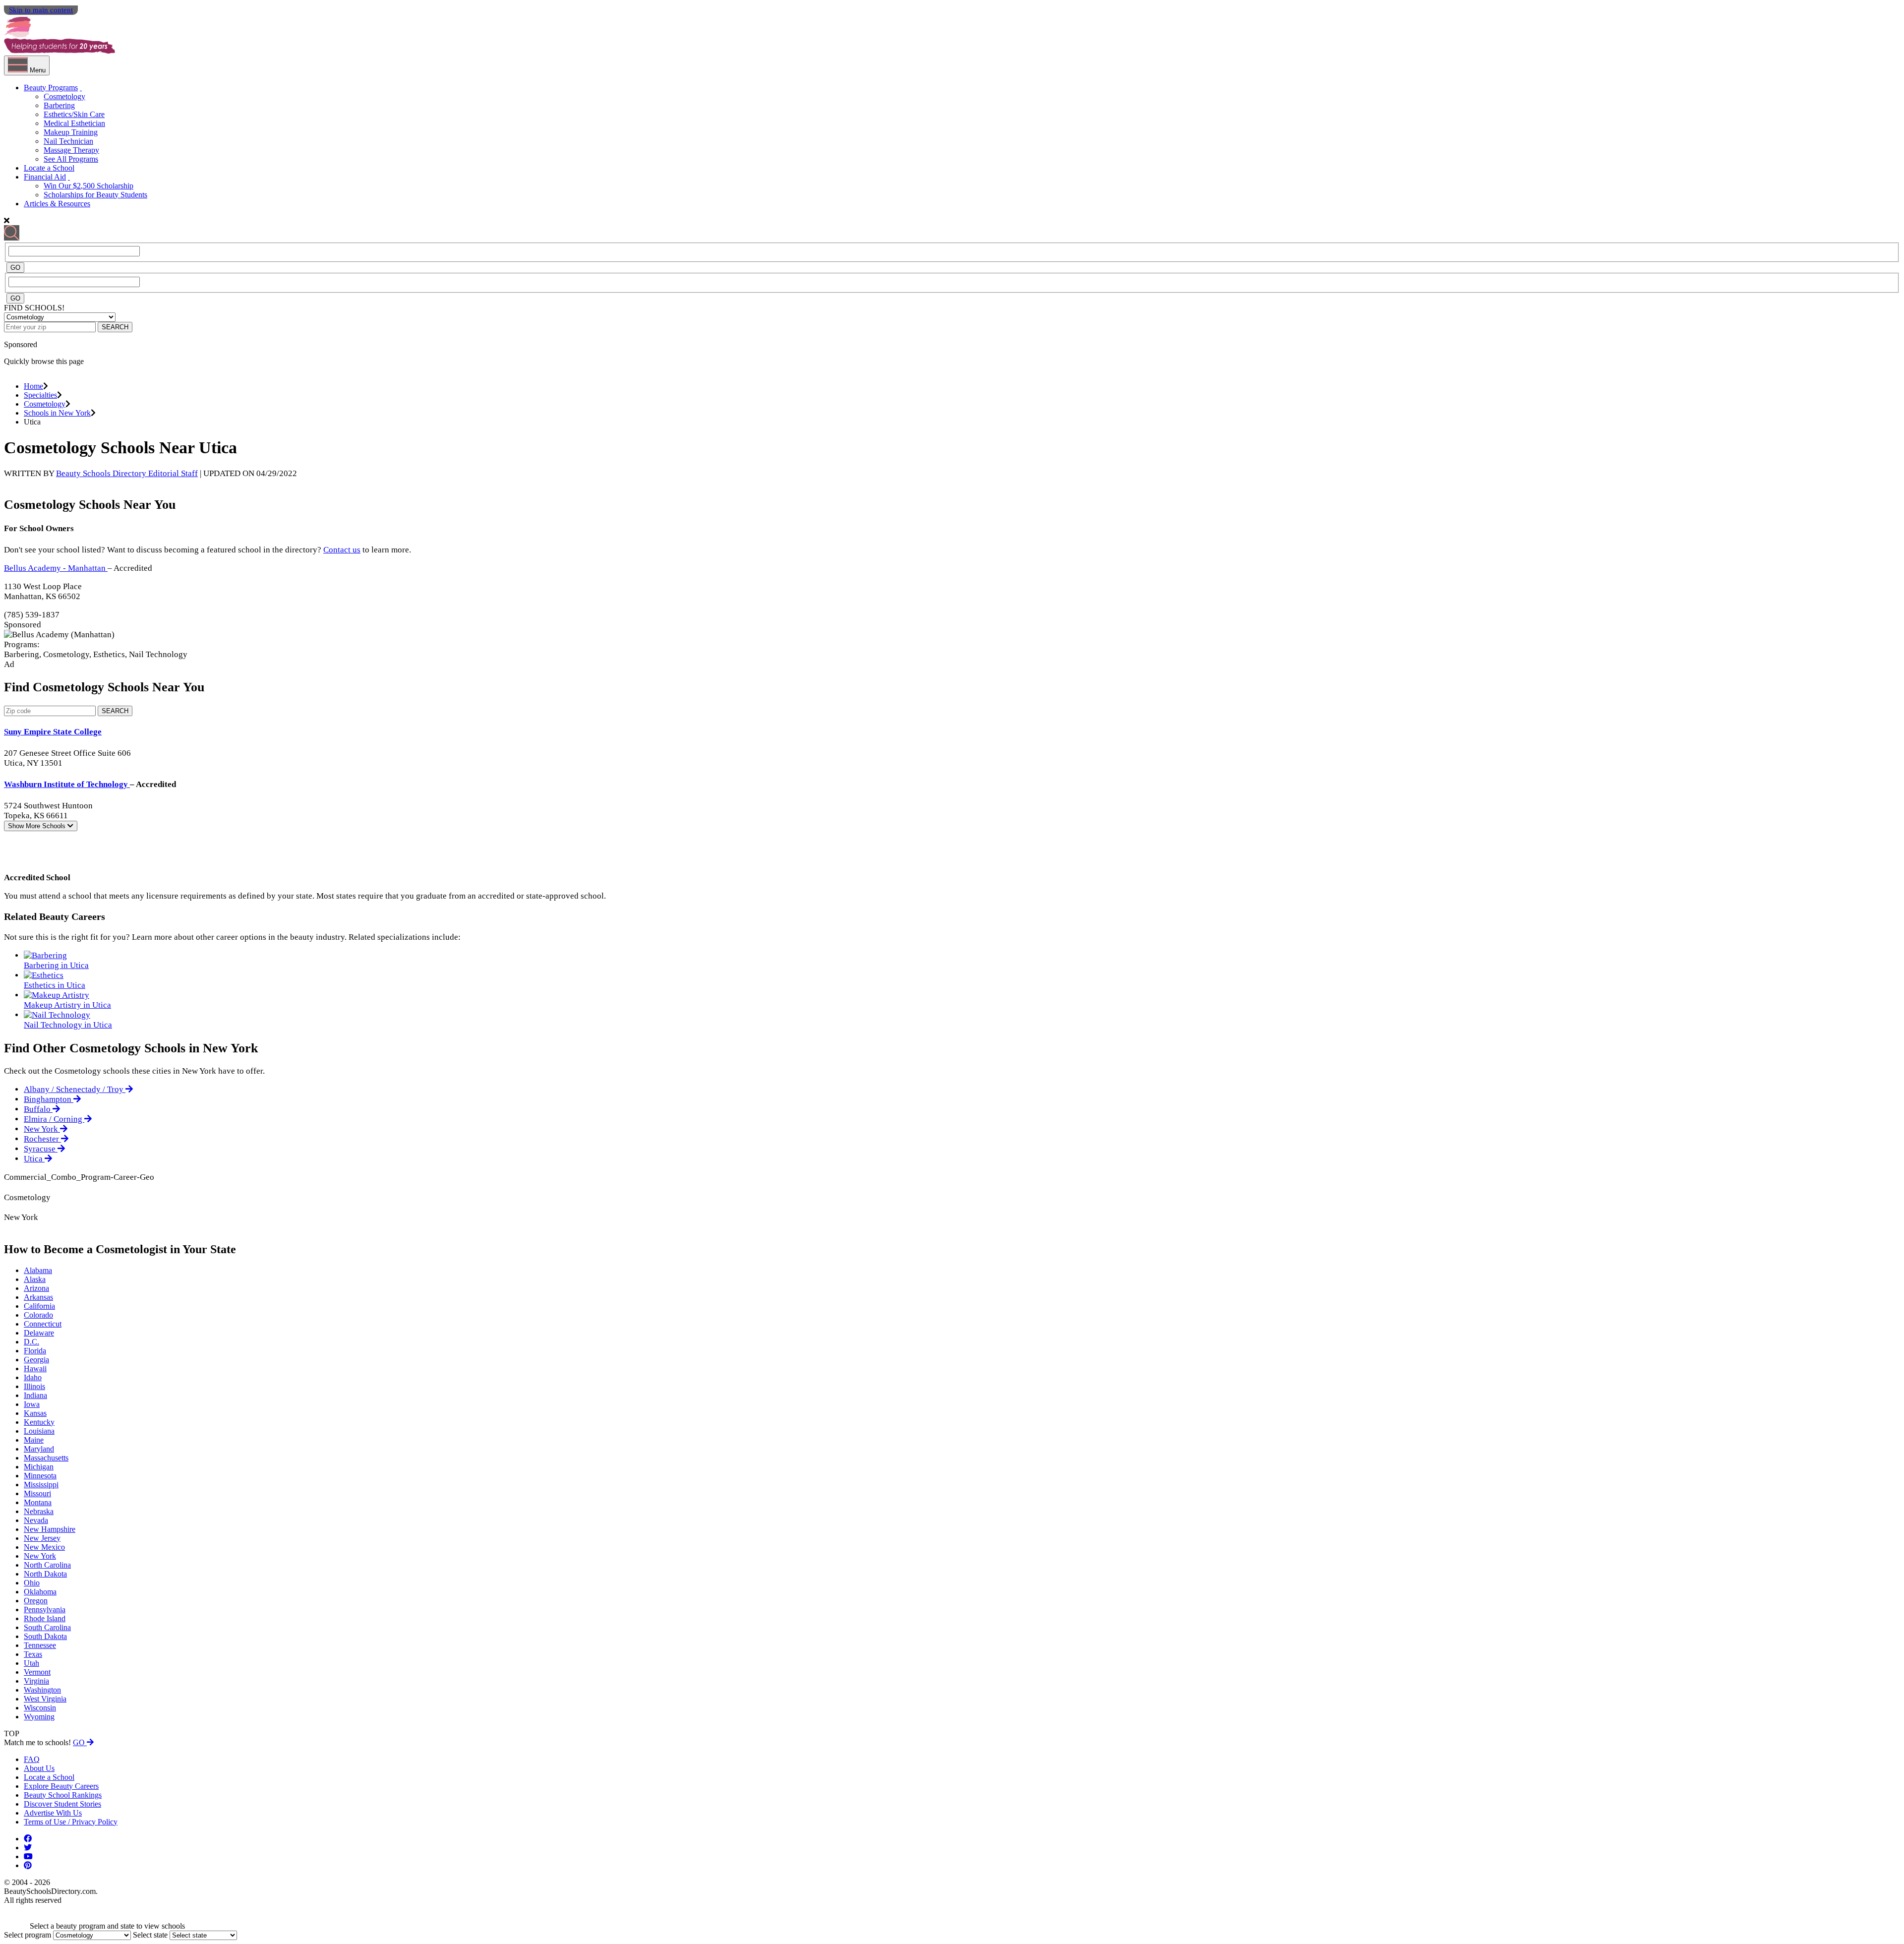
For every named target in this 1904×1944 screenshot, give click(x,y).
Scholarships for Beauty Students (95, 195)
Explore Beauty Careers (61, 1786)
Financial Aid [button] (45, 177)
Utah (31, 1663)
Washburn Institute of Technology (67, 784)
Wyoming (39, 1717)
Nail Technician (68, 141)
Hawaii (35, 1368)
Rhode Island (45, 1618)
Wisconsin (40, 1708)
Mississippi (41, 1485)
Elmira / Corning (54, 1119)
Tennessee (40, 1645)
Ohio (32, 1583)
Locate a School (49, 168)
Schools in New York (57, 413)
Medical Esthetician (74, 123)
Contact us (342, 550)
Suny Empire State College (53, 732)
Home (33, 386)
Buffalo (38, 1109)
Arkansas (38, 1297)
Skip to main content (41, 10)
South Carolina (47, 1627)
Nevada (36, 1520)
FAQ (32, 1759)
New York (42, 1129)
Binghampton (49, 1099)
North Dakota (45, 1574)
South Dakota (45, 1636)
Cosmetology (64, 96)
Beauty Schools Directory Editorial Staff (127, 473)
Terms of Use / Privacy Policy (71, 1822)
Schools (38, 826)
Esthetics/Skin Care (74, 114)
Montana (38, 1502)
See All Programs (71, 159)
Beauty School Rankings (63, 1795)
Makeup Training (71, 132)
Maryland (39, 1449)
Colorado (38, 1315)
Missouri (37, 1493)
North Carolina (47, 1565)
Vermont (37, 1672)
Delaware (39, 1333)
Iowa (32, 1404)
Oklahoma (40, 1592)
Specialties (40, 395)
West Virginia (45, 1699)
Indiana (35, 1395)
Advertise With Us (53, 1813)
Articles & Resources (57, 204)
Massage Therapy (71, 150)
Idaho (33, 1377)
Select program (28, 1935)
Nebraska (39, 1511)
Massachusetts (46, 1458)
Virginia (36, 1681)
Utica (34, 1159)
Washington (42, 1690)
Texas (33, 1654)
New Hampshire (50, 1529)
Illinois (34, 1386)
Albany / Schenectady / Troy (75, 1089)
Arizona (36, 1288)
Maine (34, 1440)
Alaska (35, 1279)
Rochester (42, 1139)
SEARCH (115, 327)
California (39, 1306)
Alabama (38, 1270)
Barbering (59, 105)
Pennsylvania (45, 1610)
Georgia (36, 1360)
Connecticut (43, 1324)
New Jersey (42, 1538)
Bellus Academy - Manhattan (56, 568)
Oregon (36, 1601)
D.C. (31, 1342)
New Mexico (44, 1547)
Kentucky (39, 1422)
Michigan (39, 1467)
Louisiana (39, 1431)
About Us (39, 1768)
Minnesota (40, 1476)
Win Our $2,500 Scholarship (89, 186)
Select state (150, 1935)
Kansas (35, 1413)
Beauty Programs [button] (51, 88)
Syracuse (41, 1149)
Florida (35, 1351)
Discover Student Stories (62, 1804)
